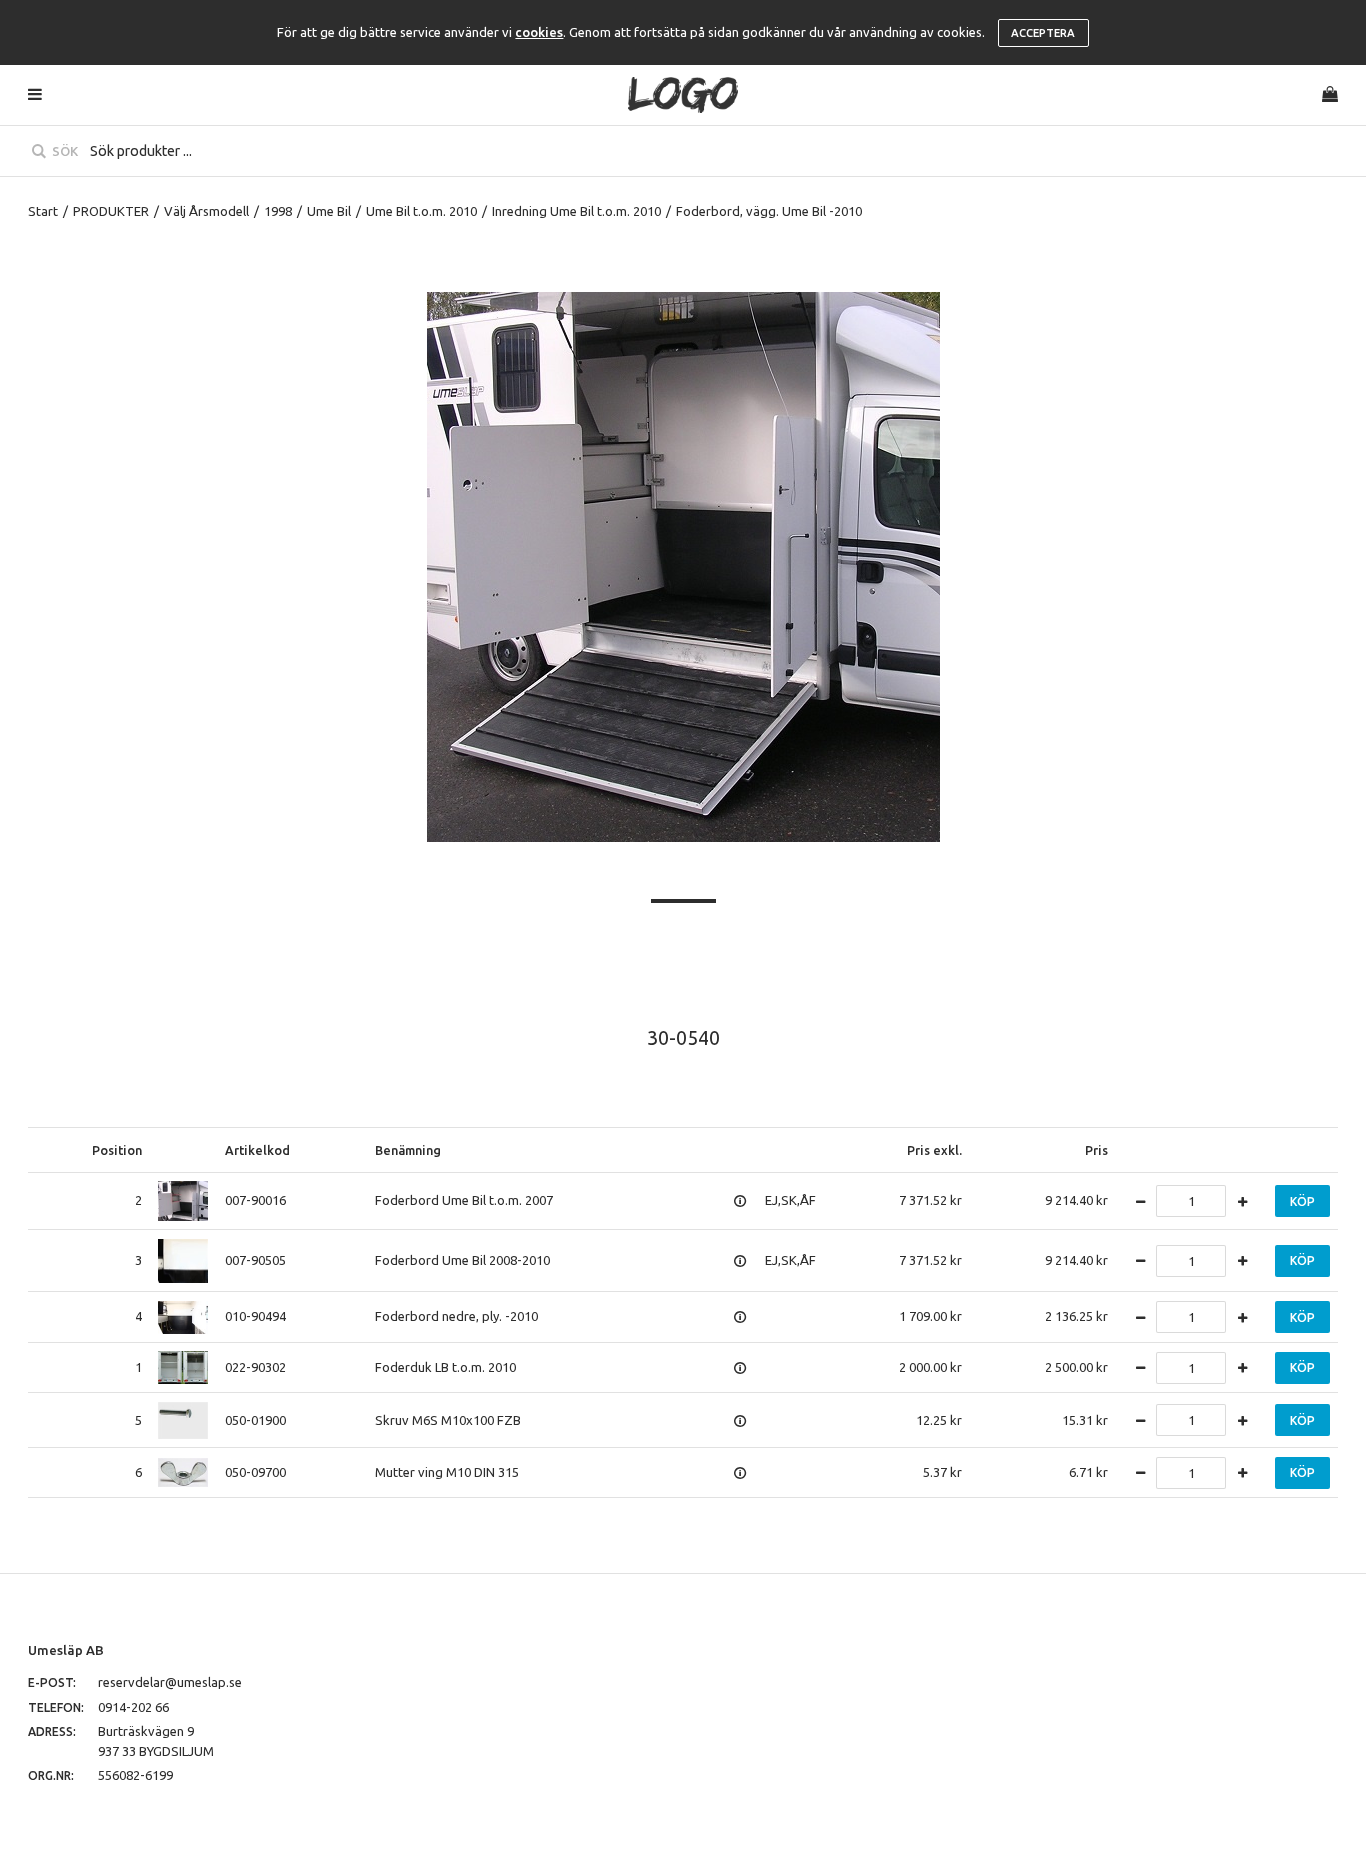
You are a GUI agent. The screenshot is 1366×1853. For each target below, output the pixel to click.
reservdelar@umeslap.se (170, 1682)
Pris (1096, 1150)
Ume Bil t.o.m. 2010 (421, 211)
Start (43, 211)
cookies (539, 32)
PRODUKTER (111, 211)
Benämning (408, 1150)
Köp (1302, 1201)
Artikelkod (257, 1150)
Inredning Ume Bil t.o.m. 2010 (576, 211)
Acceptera (1043, 33)
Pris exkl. (934, 1150)
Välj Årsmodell (206, 211)
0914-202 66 (133, 1707)
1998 (278, 211)
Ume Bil (329, 211)
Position (117, 1150)
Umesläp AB (66, 1650)
